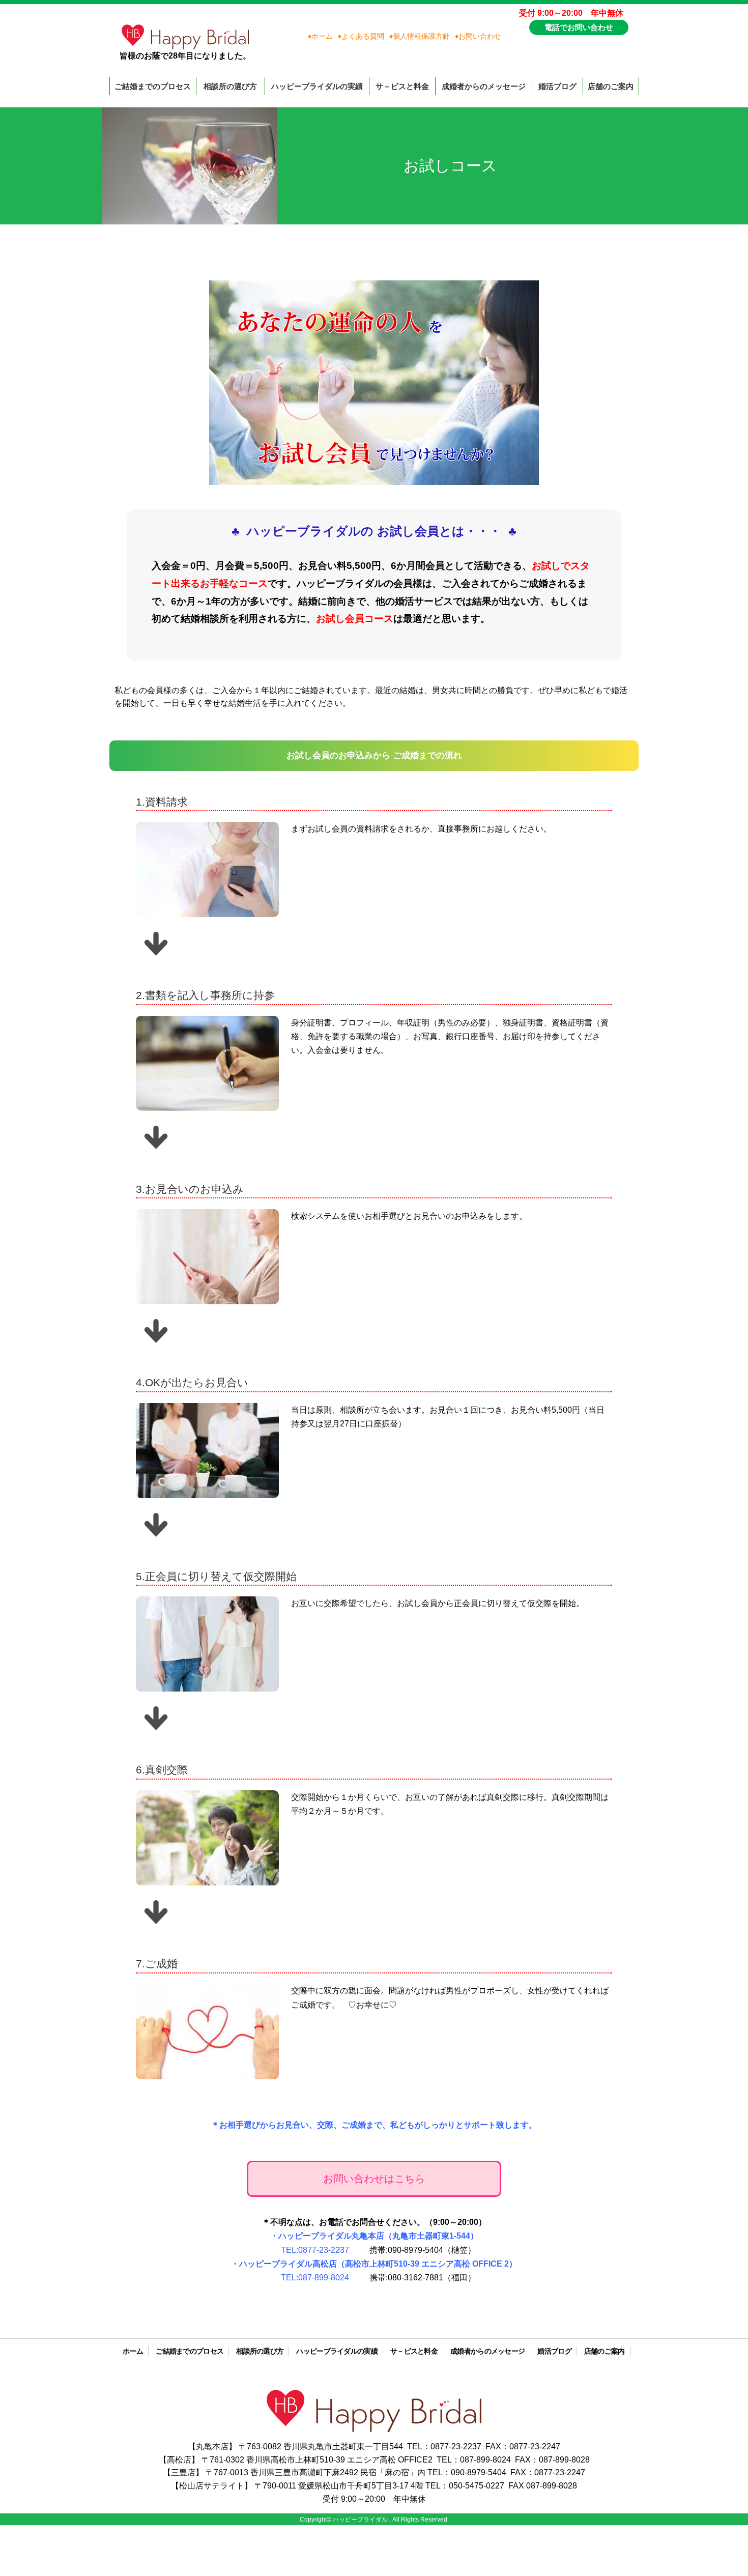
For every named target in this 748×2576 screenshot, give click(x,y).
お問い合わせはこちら (374, 2179)
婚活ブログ (557, 86)
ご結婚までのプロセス (153, 86)
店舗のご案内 (611, 86)
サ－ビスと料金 (402, 86)
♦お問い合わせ (478, 36)
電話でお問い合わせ (579, 27)
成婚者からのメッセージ (484, 86)
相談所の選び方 (230, 86)
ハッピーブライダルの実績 (317, 86)
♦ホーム (320, 36)
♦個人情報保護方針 (420, 36)
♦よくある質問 (361, 36)
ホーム (133, 2351)
